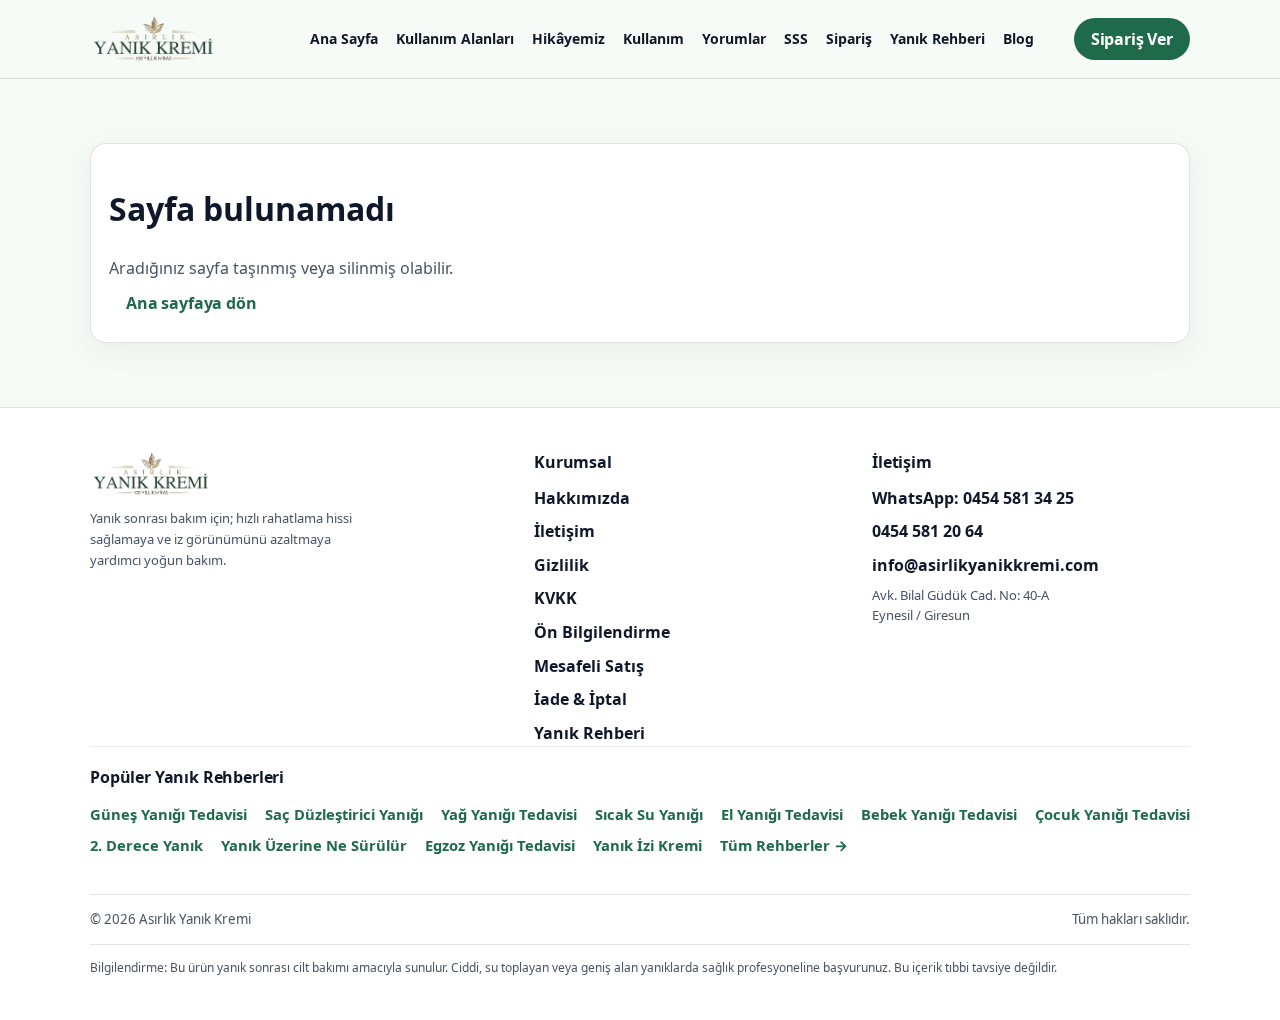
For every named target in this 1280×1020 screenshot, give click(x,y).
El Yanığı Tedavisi (782, 814)
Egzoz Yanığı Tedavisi (500, 845)
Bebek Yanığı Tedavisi (939, 814)
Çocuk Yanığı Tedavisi (1112, 814)
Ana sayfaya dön (191, 303)
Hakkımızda (582, 497)
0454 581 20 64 (927, 531)
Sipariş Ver (1132, 39)
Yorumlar (734, 38)
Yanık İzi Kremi (647, 845)
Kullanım (653, 38)
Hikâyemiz (568, 38)
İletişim (564, 531)
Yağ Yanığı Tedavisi (509, 814)
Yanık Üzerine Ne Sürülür (314, 845)
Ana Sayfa (344, 38)
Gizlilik (561, 564)
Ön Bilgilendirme (602, 632)
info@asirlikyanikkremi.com (985, 564)
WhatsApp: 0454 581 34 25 (973, 497)
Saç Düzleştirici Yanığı (344, 814)
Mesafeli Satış (589, 665)
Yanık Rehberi (937, 38)
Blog (1018, 38)
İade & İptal (580, 699)
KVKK (555, 598)
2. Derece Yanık (146, 845)
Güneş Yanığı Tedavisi (168, 814)
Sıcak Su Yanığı (649, 814)
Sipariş (849, 38)
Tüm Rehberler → (784, 845)
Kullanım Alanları (455, 38)
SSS (796, 38)
